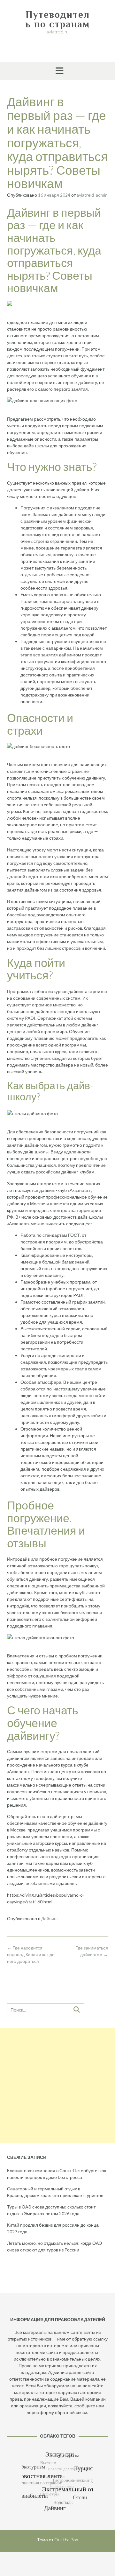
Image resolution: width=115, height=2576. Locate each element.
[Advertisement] (57, 2085)
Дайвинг (50, 1918)
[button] (57, 71)
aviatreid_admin (92, 195)
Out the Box (66, 2540)
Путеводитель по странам (58, 19)
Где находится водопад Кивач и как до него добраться (31, 1954)
